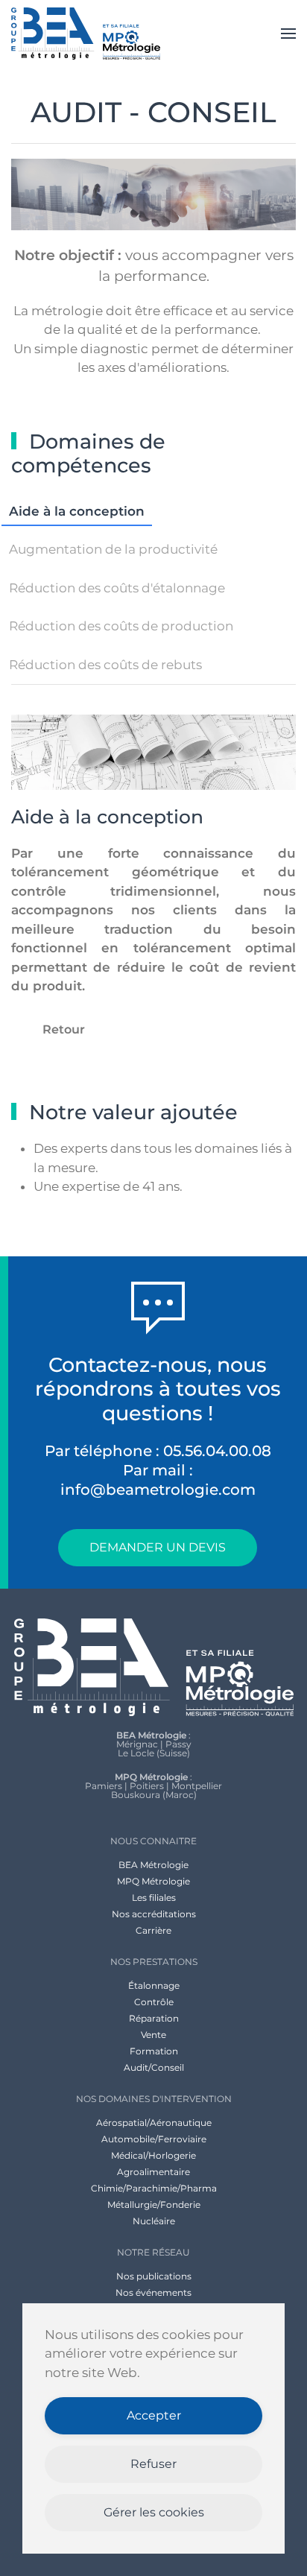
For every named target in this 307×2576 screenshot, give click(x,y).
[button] (288, 34)
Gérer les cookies (154, 2512)
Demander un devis (158, 1547)
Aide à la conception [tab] (77, 511)
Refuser (153, 2464)
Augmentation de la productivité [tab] (113, 549)
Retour (64, 1029)
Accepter (154, 2415)
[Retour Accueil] (86, 34)
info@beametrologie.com (158, 1490)
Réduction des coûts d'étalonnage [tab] (117, 588)
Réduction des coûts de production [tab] (121, 626)
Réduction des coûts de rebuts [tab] (105, 665)
